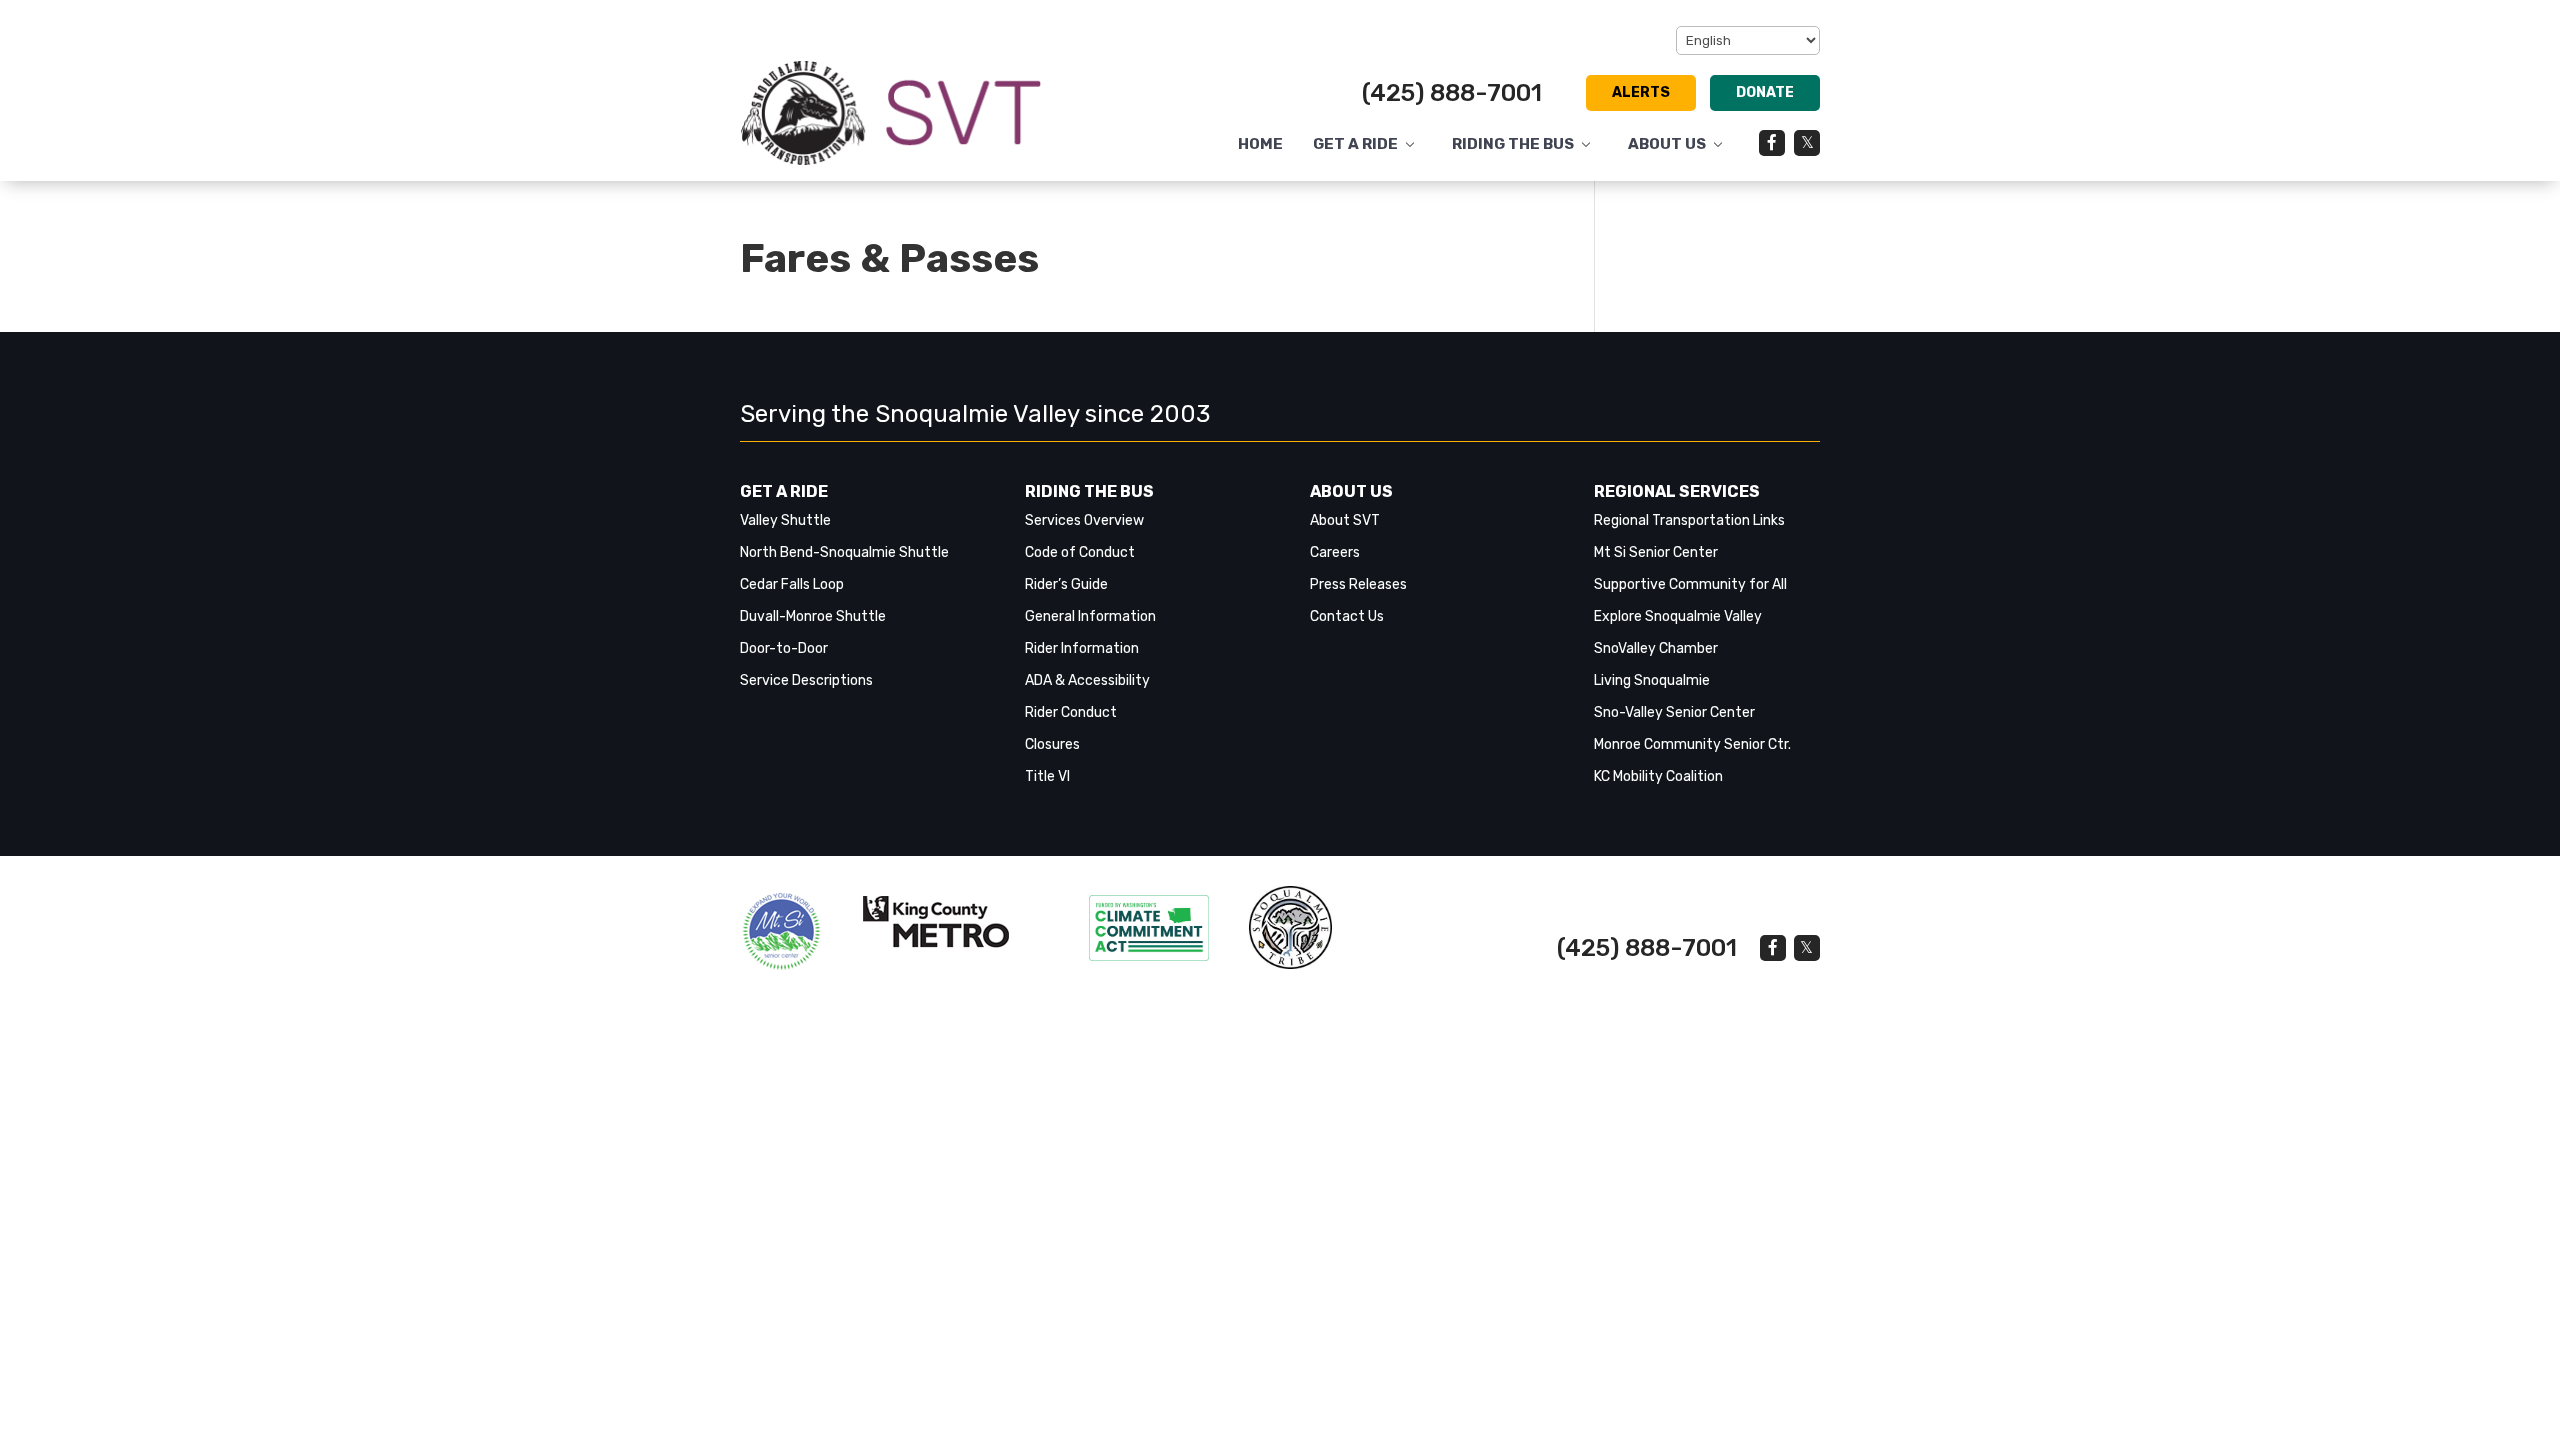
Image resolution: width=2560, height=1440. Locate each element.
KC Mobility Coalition (1658, 776)
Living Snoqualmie (1652, 680)
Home (1260, 144)
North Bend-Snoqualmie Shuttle (844, 552)
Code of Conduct (1080, 552)
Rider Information (1082, 648)
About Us (1667, 144)
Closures (1052, 744)
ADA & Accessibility (1087, 680)
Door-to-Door (784, 648)
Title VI (1047, 776)
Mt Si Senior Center (1656, 552)
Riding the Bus (1513, 144)
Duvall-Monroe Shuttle (813, 616)
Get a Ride (1355, 144)
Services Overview (1084, 520)
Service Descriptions (806, 680)
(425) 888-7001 (1452, 93)
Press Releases (1358, 584)
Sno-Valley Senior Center (1674, 712)
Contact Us (1347, 616)
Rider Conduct (1071, 712)
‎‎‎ (781, 931)
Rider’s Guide (1066, 584)
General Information (1090, 616)
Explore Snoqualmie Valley (1678, 616)
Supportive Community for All (1690, 584)
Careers (1335, 552)
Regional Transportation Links (1689, 520)
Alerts (1641, 92)
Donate (1765, 92)
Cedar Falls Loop (792, 584)
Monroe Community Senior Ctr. (1692, 744)
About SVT (1345, 520)
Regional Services (1677, 491)
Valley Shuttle (785, 520)
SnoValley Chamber (1656, 648)
